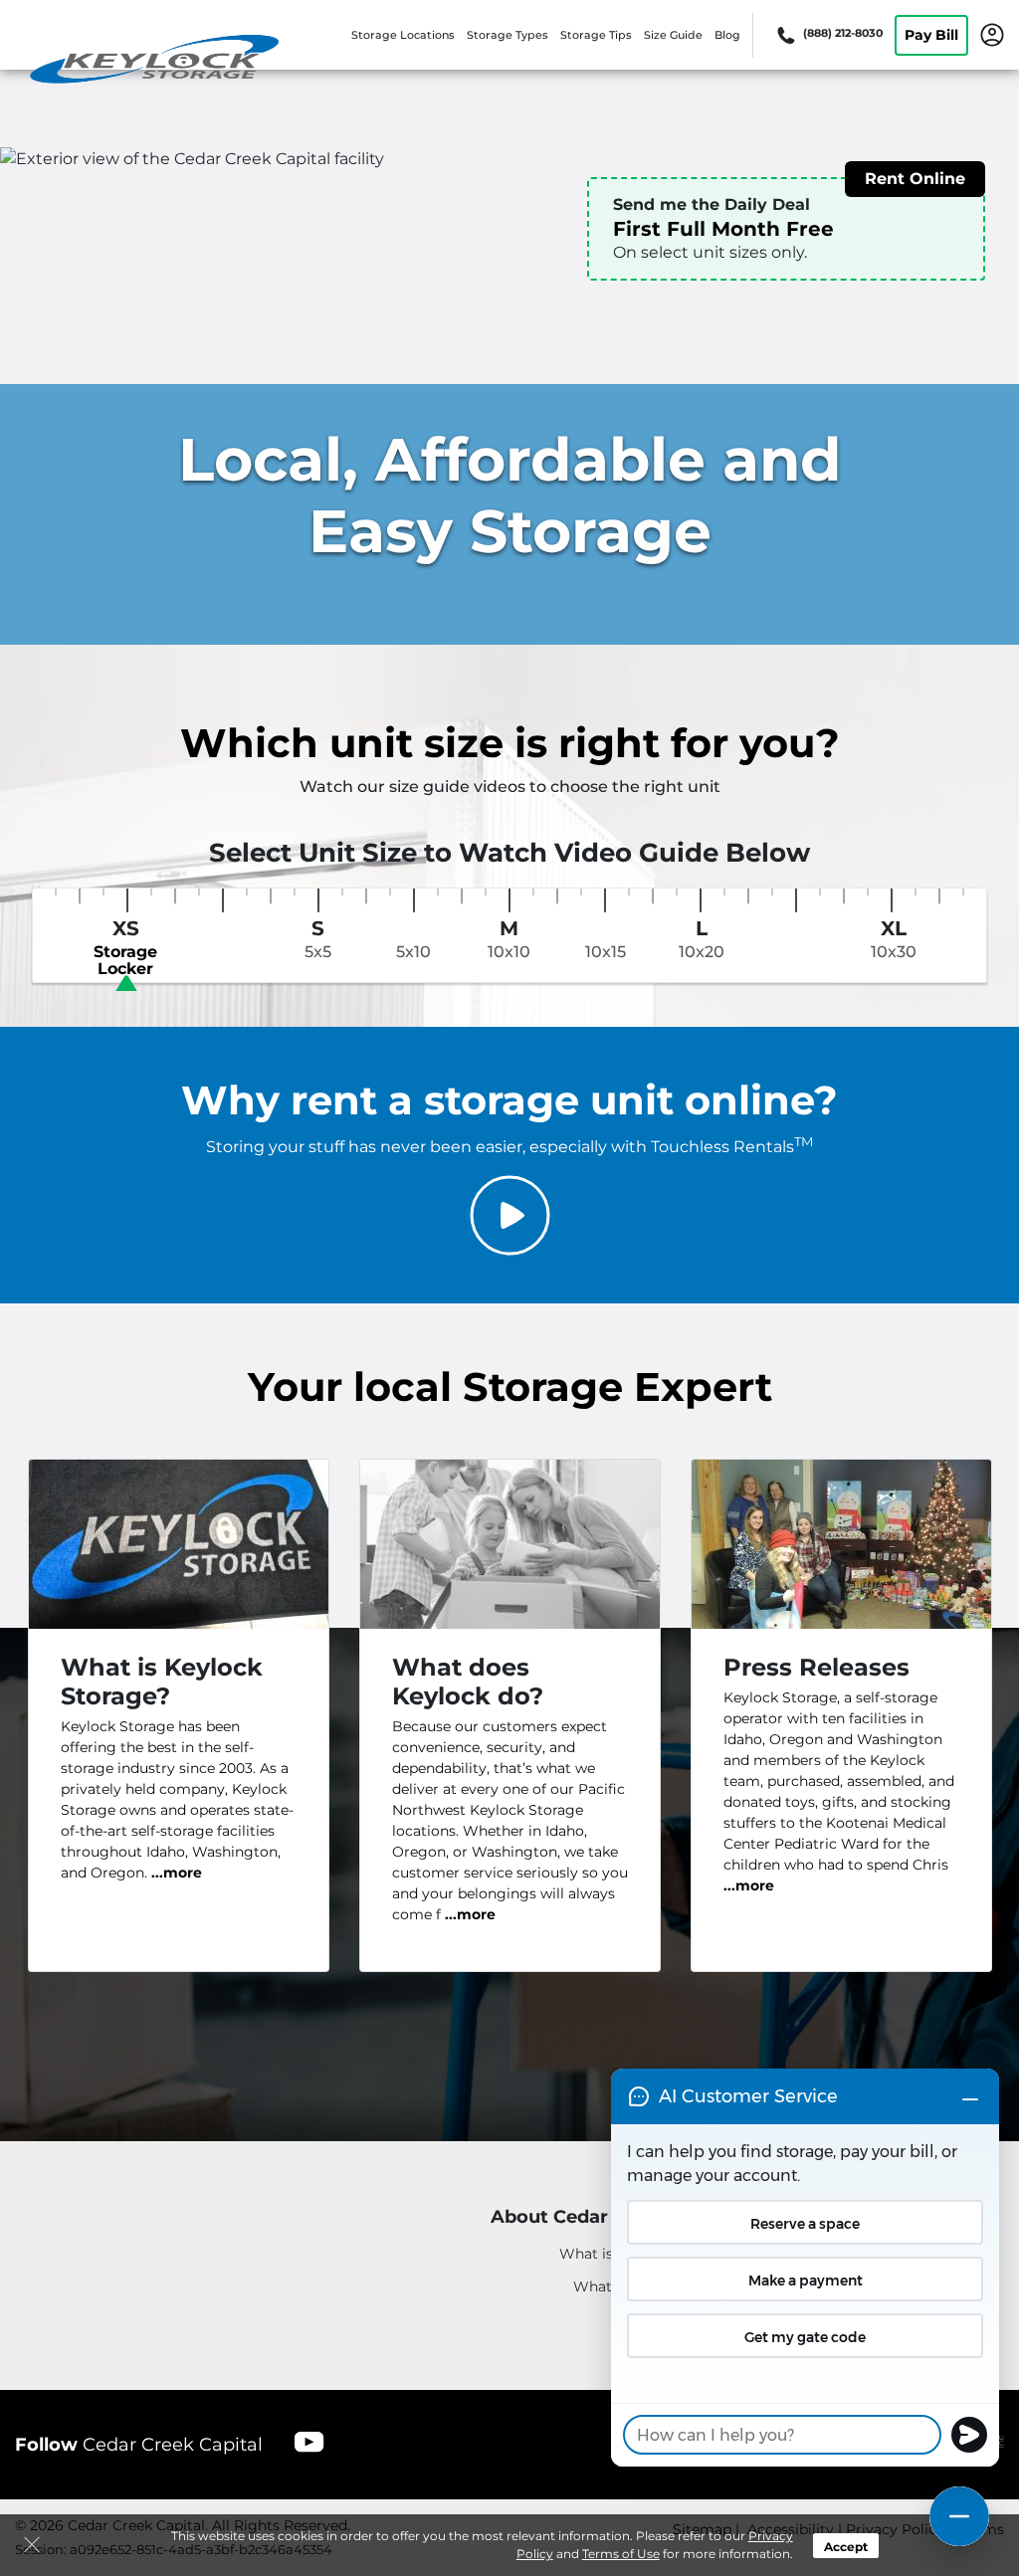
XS (125, 948)
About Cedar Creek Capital (614, 2217)
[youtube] (309, 2441)
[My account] (992, 34)
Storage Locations (403, 35)
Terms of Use (621, 2554)
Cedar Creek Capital (139, 2445)
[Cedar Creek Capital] (155, 63)
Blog (727, 35)
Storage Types (508, 35)
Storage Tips (596, 35)
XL (894, 939)
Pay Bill (931, 35)
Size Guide (673, 35)
